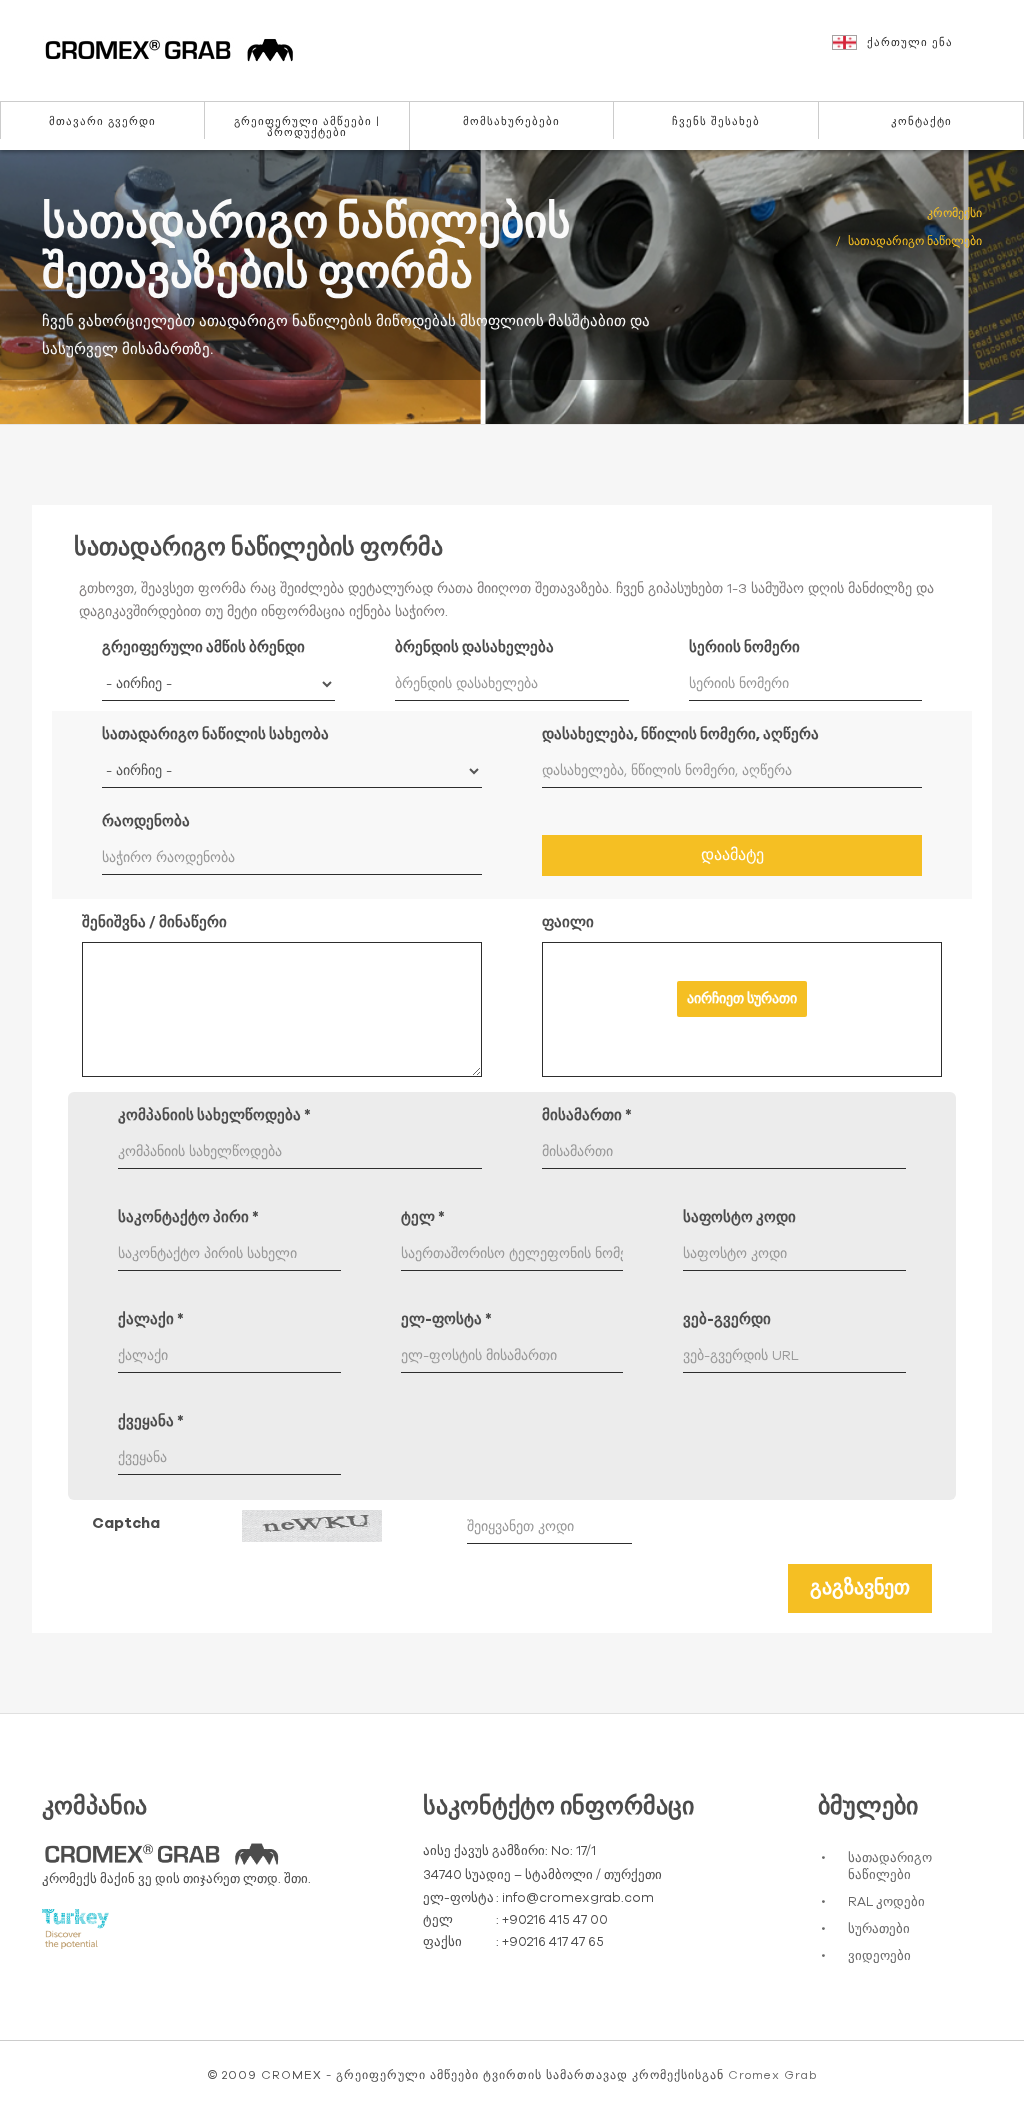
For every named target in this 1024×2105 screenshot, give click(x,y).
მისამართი (587, 1115)
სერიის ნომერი (744, 647)
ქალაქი (151, 1319)
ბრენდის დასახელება (474, 647)
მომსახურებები (511, 121)
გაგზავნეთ (860, 1588)
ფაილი (568, 922)
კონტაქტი (921, 121)
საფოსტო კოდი (739, 1217)
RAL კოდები (886, 1902)
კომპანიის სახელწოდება (214, 1115)
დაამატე (732, 855)
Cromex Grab (772, 2075)
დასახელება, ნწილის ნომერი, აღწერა (680, 734)
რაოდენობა (146, 821)
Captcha (126, 1523)
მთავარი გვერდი (102, 121)
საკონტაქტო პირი (188, 1217)
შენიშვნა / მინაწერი (154, 922)
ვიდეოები (879, 1956)
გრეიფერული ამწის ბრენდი (203, 647)
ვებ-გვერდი (727, 1319)
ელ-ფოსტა (446, 1319)
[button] (918, 52)
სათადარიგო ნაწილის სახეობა (215, 734)
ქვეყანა (151, 1421)
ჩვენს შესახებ (716, 121)
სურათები (879, 1929)
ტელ (423, 1217)
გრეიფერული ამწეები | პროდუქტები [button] (307, 127)
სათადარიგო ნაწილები (890, 1867)
